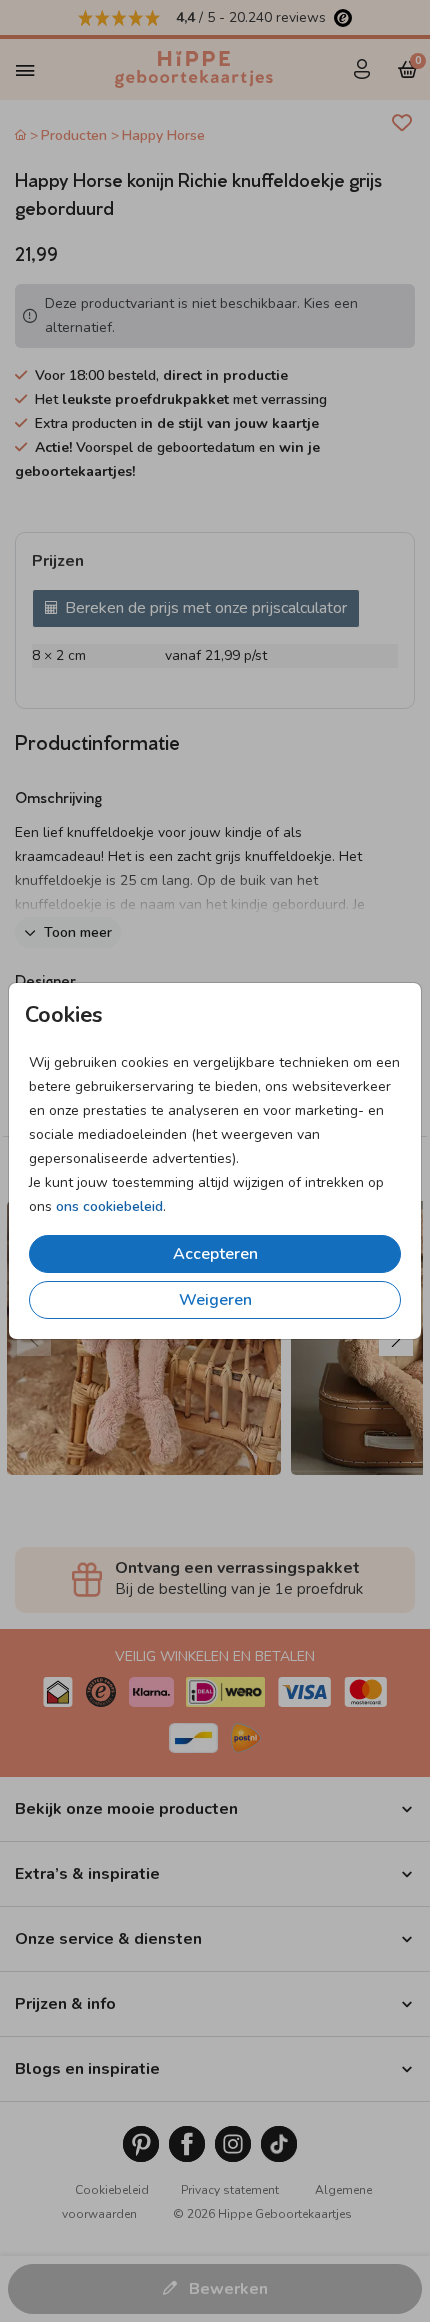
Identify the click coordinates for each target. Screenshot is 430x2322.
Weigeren (215, 1300)
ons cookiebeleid (109, 1206)
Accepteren (215, 1254)
